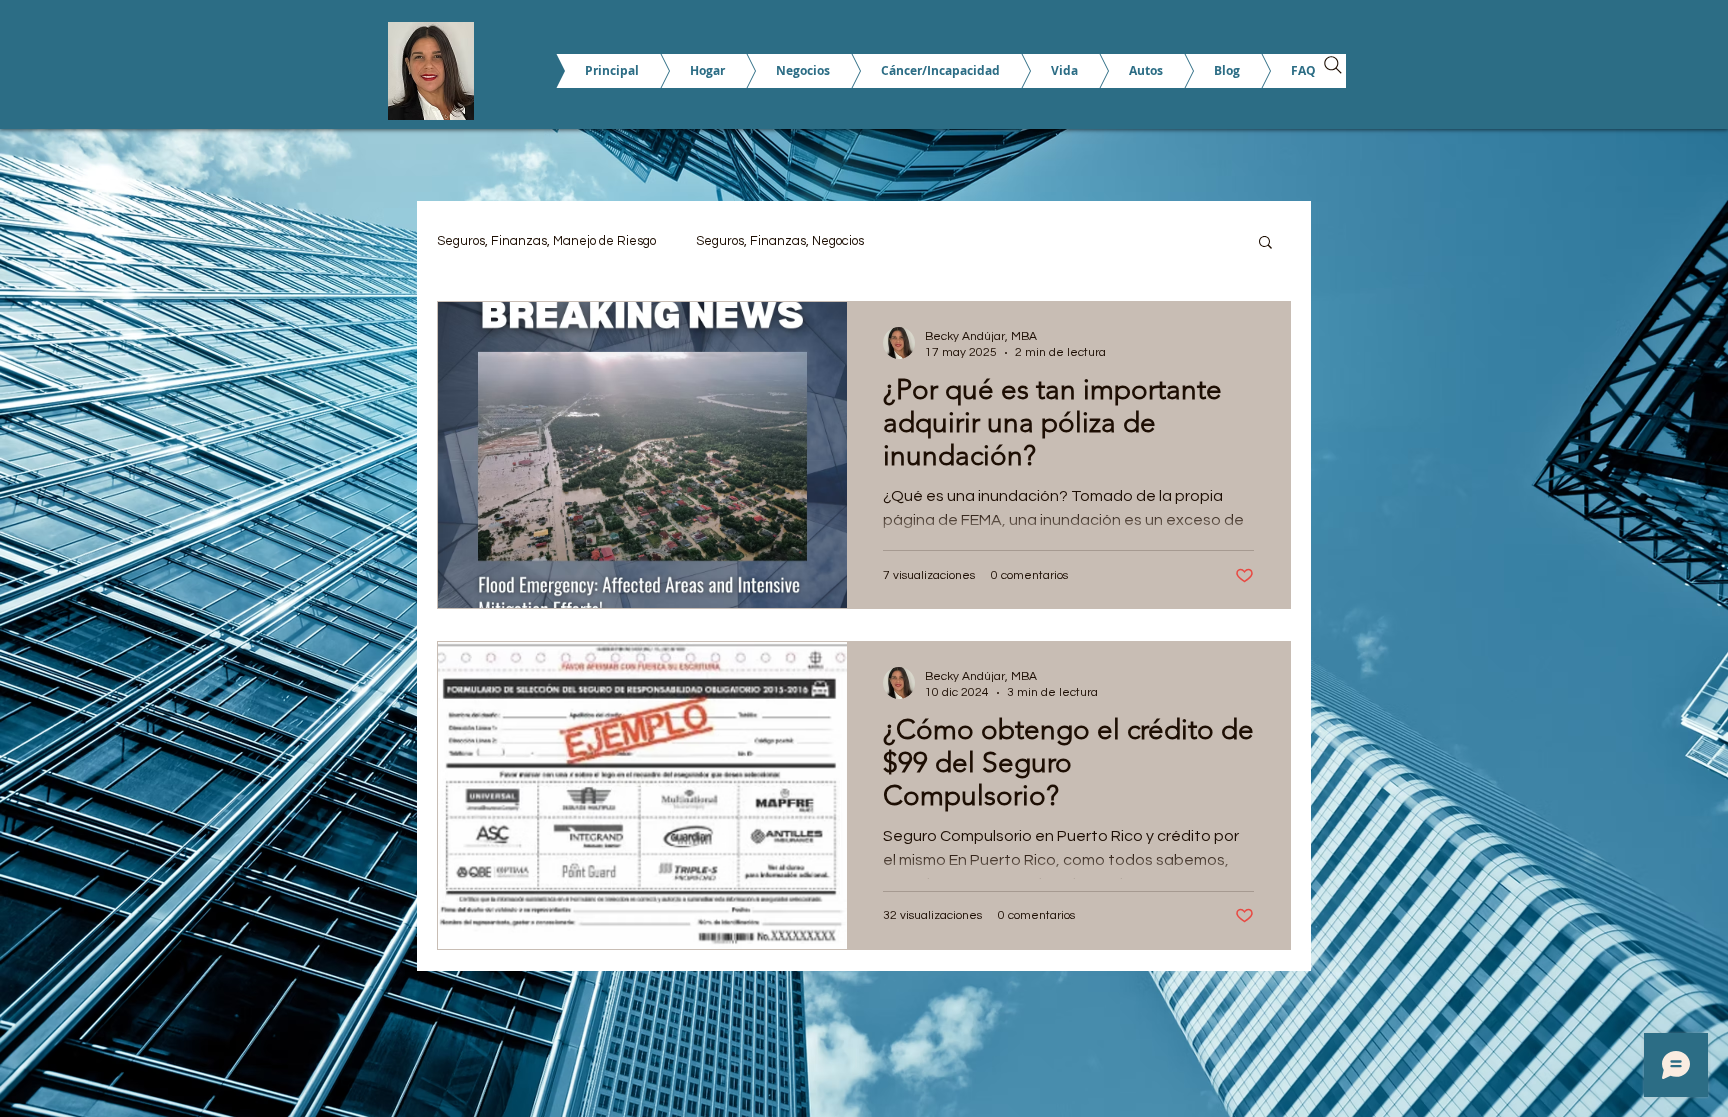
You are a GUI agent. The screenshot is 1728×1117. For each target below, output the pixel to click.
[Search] (1333, 65)
